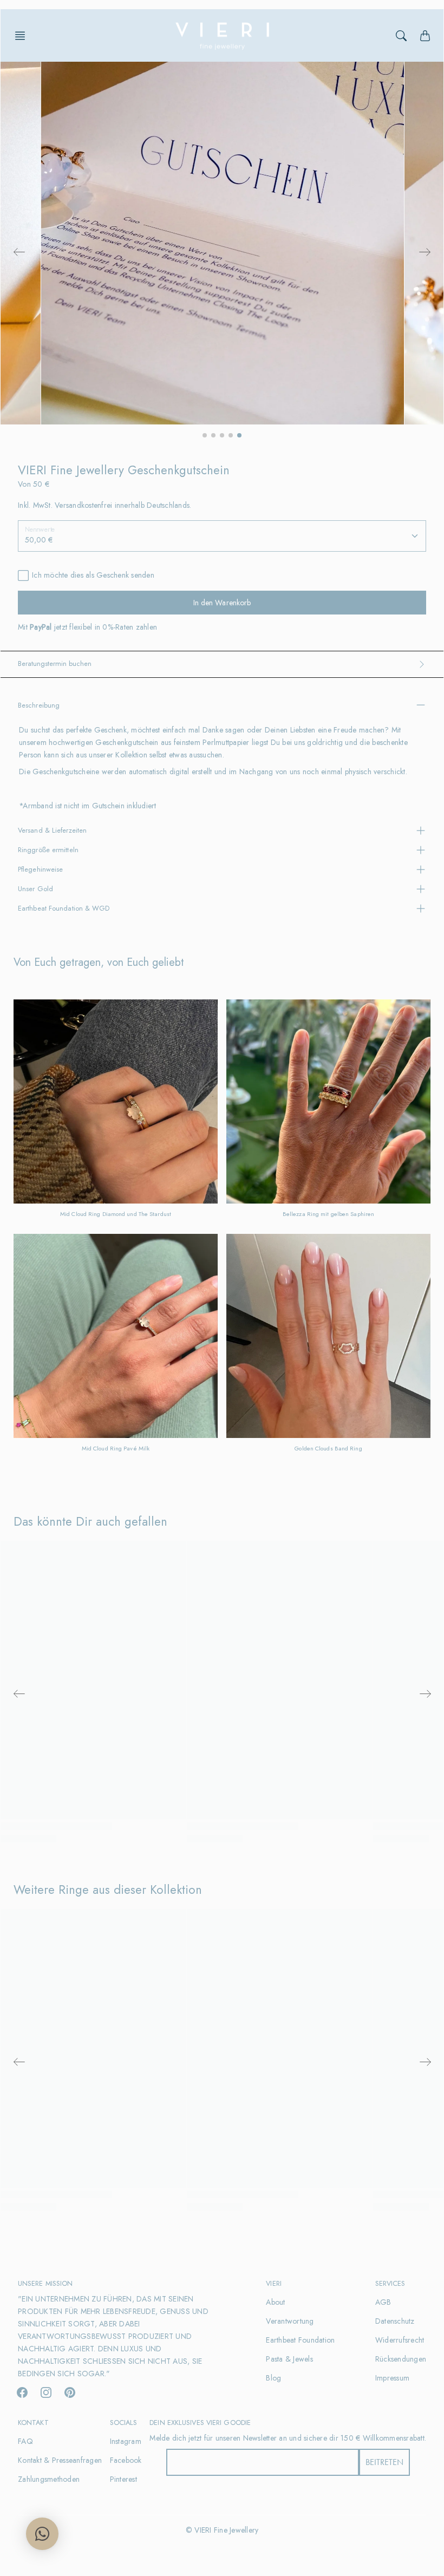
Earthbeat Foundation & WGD (64, 908)
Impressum (392, 2378)
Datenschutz (395, 2321)
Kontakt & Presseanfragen (60, 2460)
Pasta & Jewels (289, 2359)
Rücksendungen (401, 2359)
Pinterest (123, 2479)
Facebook (126, 2460)
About (275, 2302)
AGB (383, 2302)
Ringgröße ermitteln (48, 850)
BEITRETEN (384, 2462)
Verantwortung (290, 2321)
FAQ (25, 2441)
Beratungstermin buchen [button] (55, 663)
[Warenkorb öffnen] (425, 36)
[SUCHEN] (401, 36)
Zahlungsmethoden (49, 2479)
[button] (23, 36)
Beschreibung (39, 705)
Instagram (126, 2441)
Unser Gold (35, 889)
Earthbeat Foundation (300, 2340)
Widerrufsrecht (400, 2340)
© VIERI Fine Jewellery (222, 2530)
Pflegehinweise (40, 869)
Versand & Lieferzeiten (52, 830)
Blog (273, 2378)
